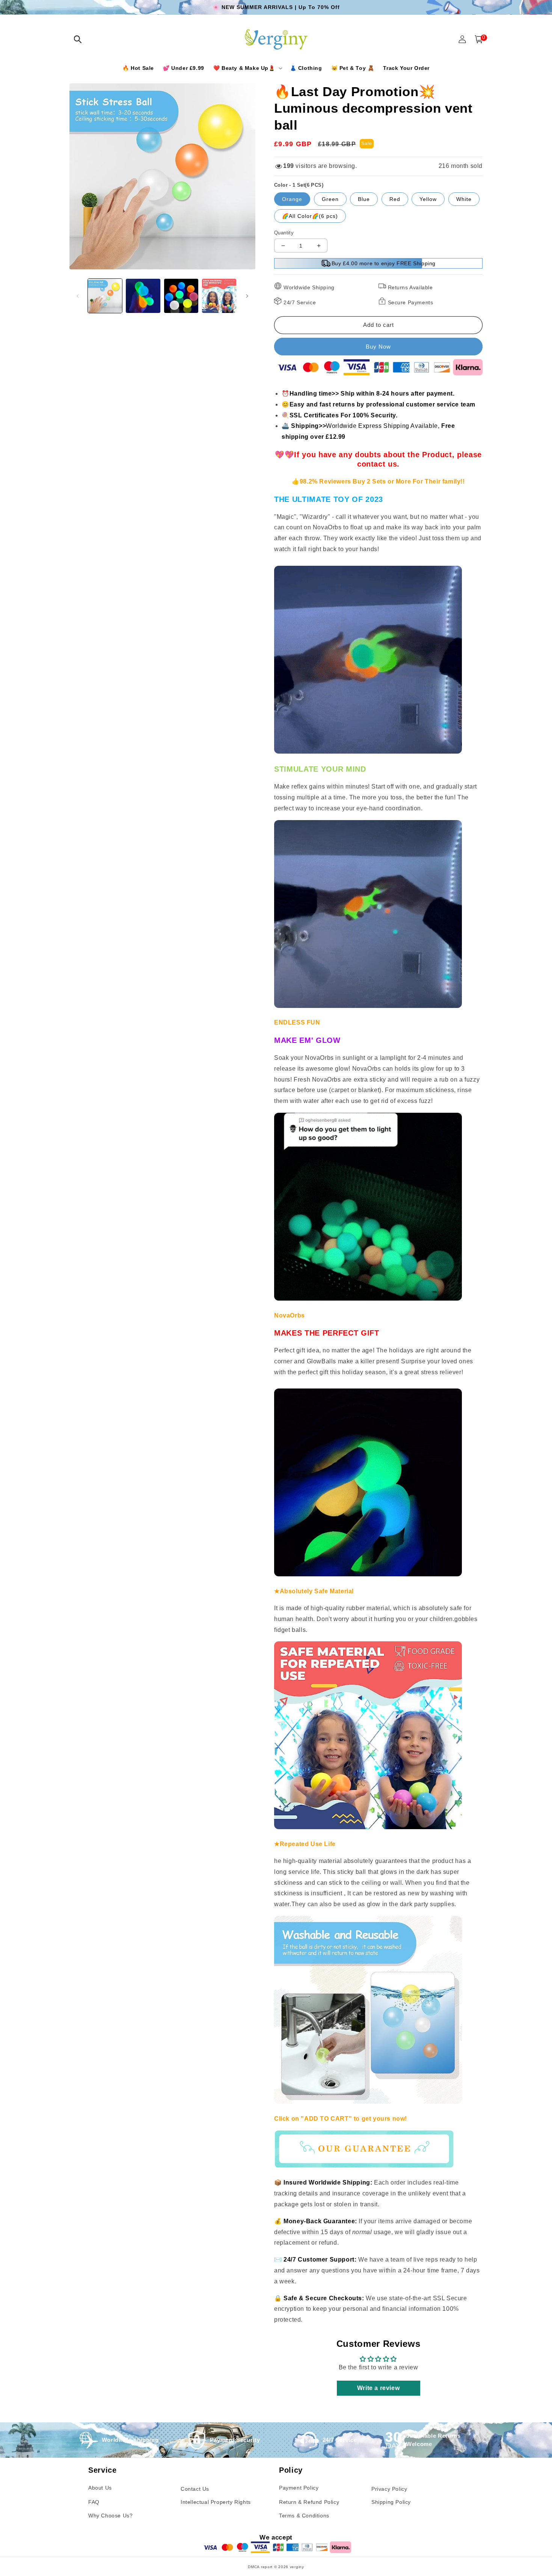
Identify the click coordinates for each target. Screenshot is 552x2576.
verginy (297, 2567)
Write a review (378, 2388)
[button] (78, 39)
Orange (292, 199)
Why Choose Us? (110, 2516)
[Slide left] (78, 296)
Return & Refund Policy (309, 2502)
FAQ (94, 2502)
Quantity (284, 233)
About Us (100, 2488)
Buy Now (378, 347)
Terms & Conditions (304, 2516)
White (464, 199)
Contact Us (195, 2489)
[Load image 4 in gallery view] (219, 296)
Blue (364, 199)
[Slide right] (247, 296)
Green (330, 199)
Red (395, 199)
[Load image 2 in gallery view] (143, 296)
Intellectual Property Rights (216, 2502)
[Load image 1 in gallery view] (105, 296)
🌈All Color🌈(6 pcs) (310, 216)
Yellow (428, 199)
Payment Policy (299, 2488)
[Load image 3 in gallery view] (181, 296)
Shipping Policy (391, 2502)
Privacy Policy (389, 2489)
